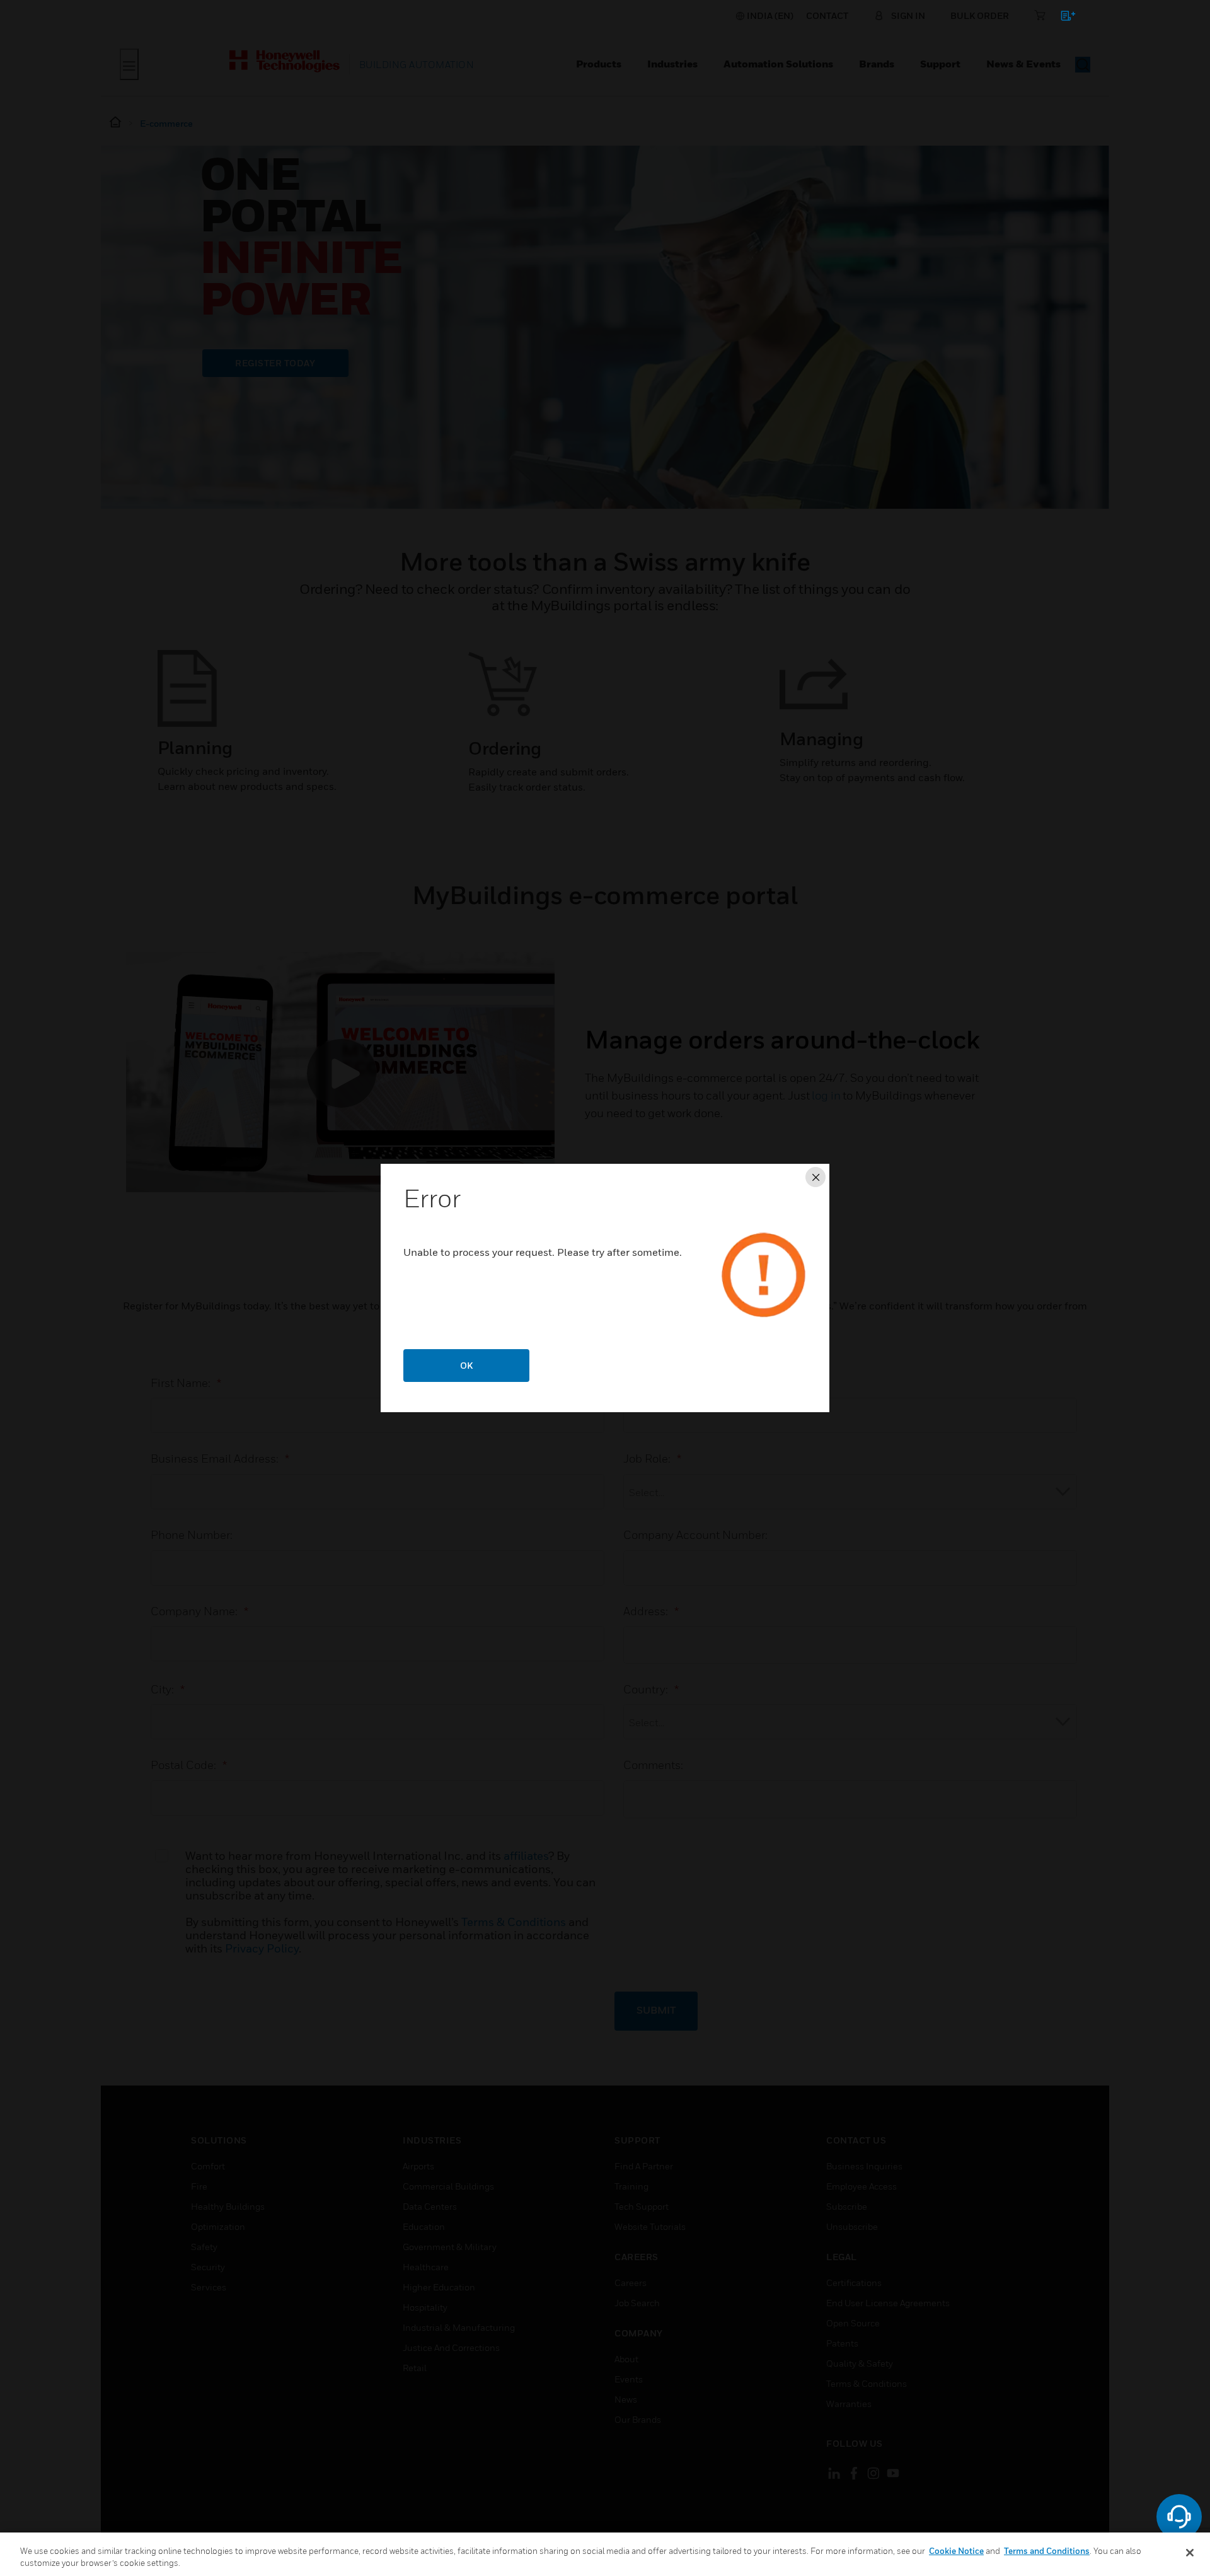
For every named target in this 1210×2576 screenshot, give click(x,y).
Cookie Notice (956, 2551)
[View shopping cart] (1062, 18)
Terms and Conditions (1047, 2551)
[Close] (1190, 2553)
